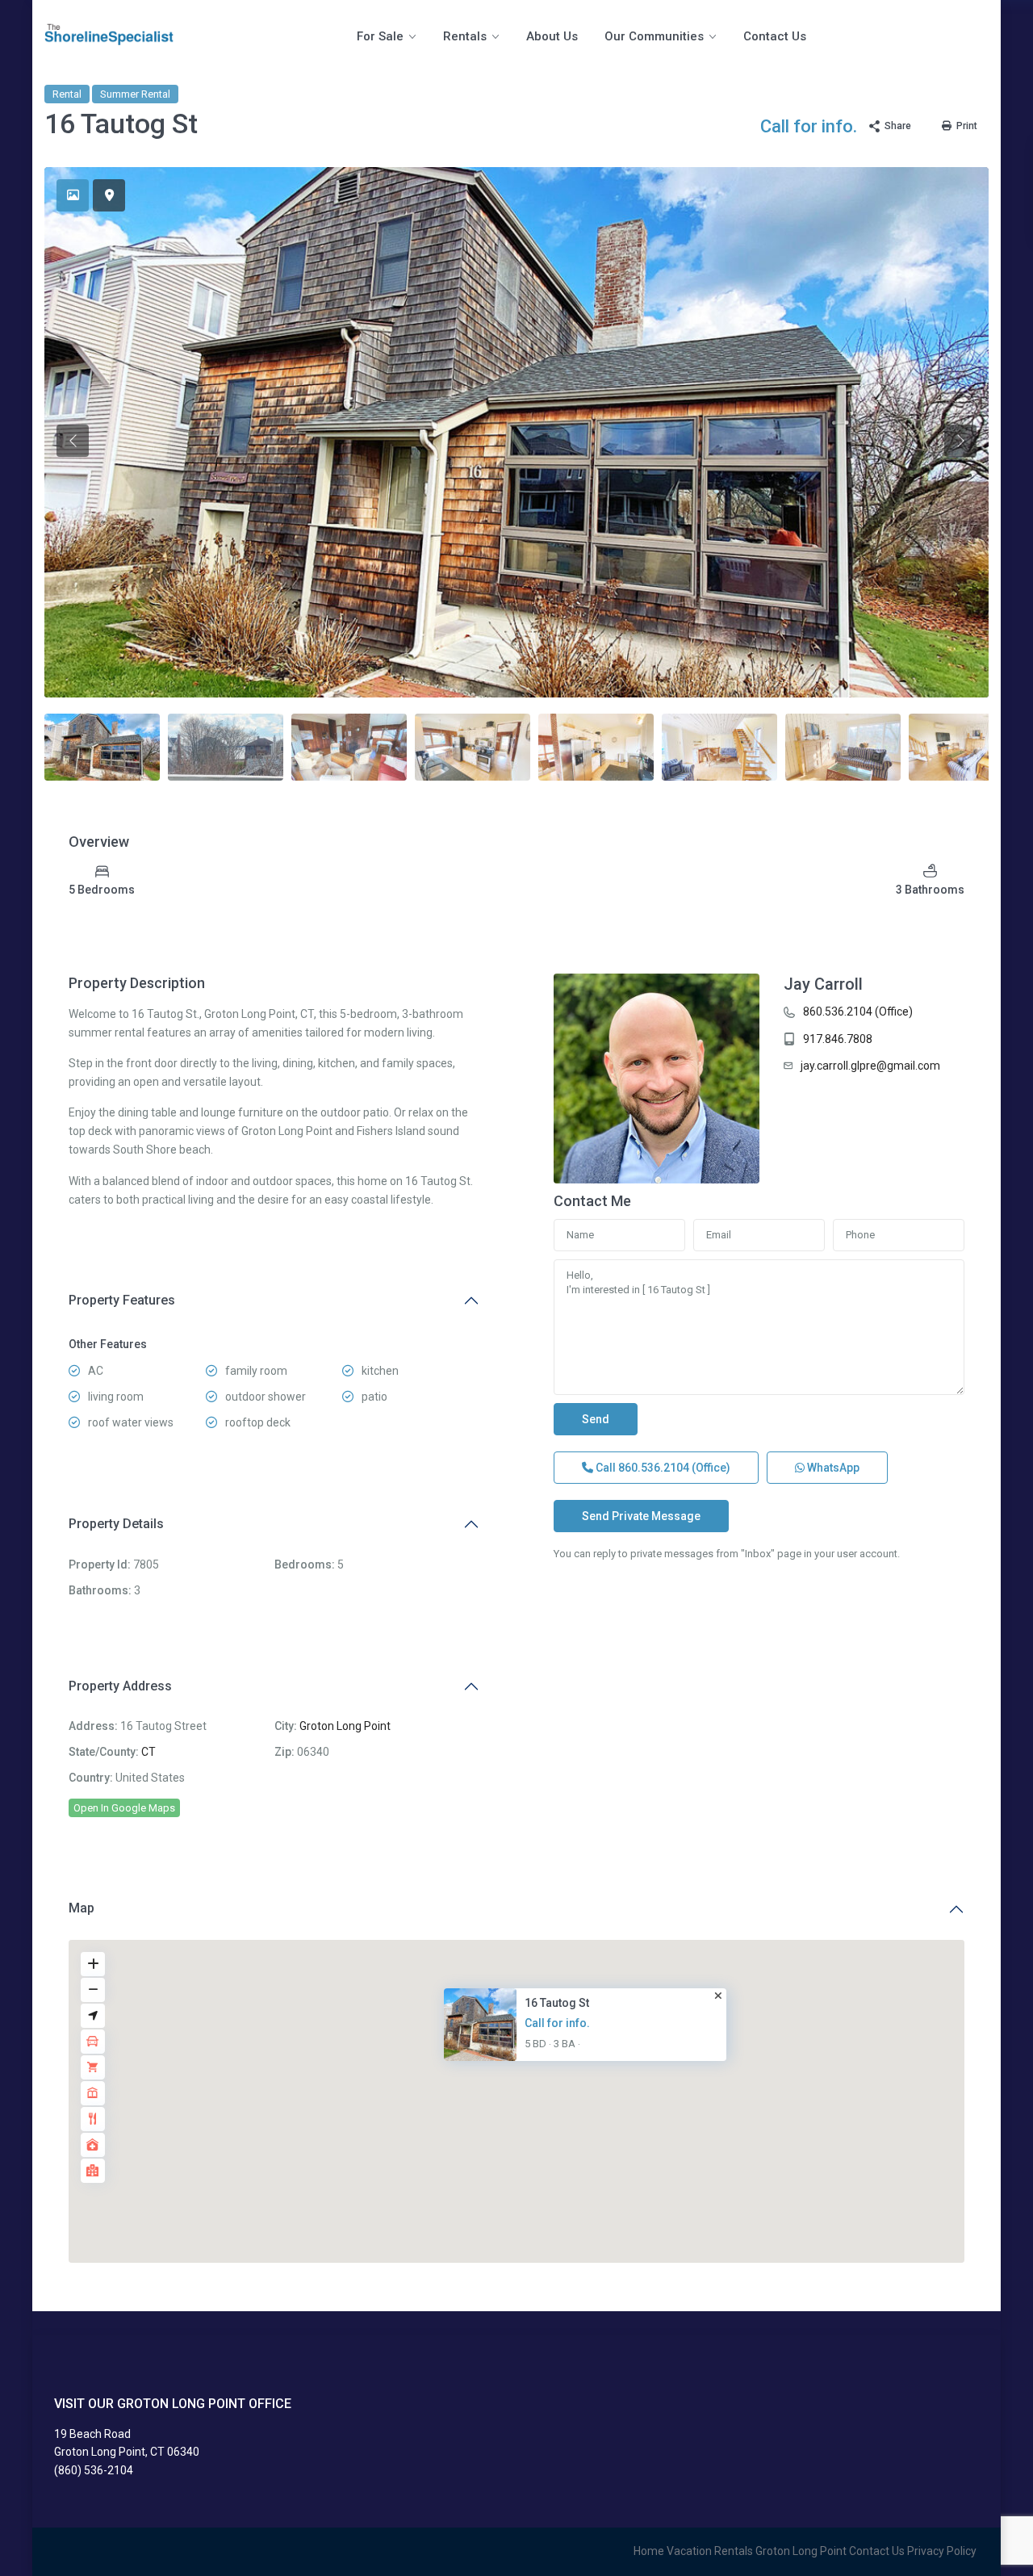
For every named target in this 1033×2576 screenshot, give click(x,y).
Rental (67, 94)
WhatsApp (832, 1468)
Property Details (116, 1524)
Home (649, 2551)
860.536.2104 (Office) (858, 1012)
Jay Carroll (823, 984)
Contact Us (775, 36)
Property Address (120, 1686)
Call (662, 1468)
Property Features (122, 1300)
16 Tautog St (557, 2003)
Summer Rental (135, 94)
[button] (527, 2086)
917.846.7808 (838, 1039)
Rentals (465, 36)
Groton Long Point (345, 1726)
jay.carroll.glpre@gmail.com (870, 1066)
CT (148, 1752)
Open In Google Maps (124, 1808)
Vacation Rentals (710, 2551)
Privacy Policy (942, 2551)
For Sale (380, 36)
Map (82, 1908)
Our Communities (654, 36)
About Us (552, 36)
